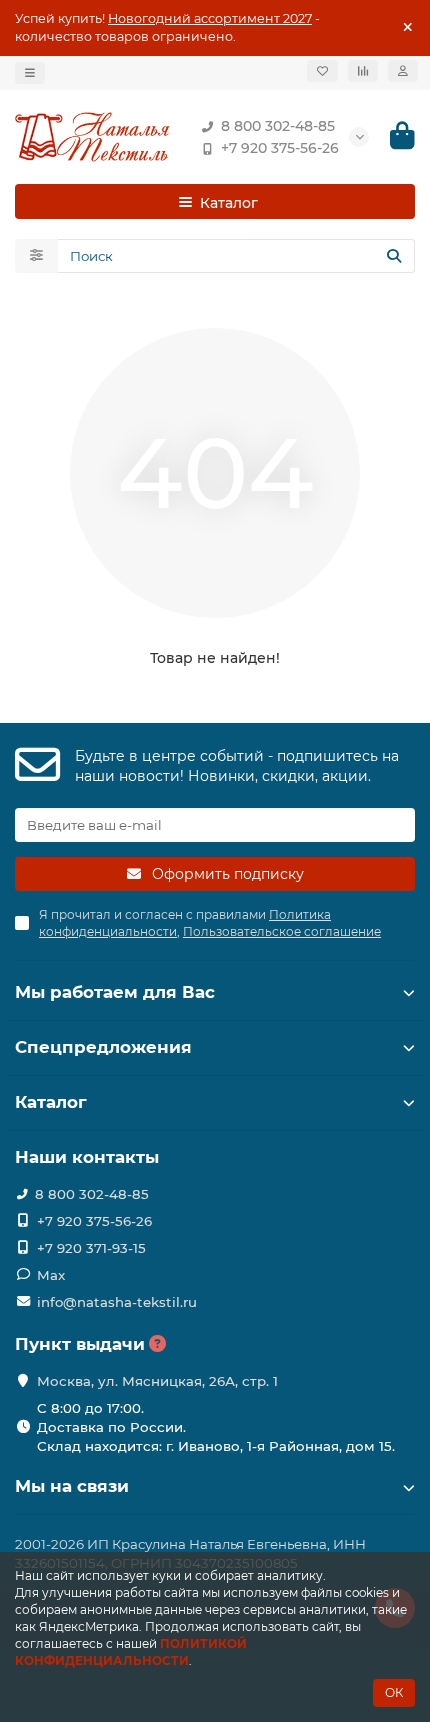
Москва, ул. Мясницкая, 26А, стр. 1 (157, 1381)
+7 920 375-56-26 (280, 148)
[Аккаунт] (403, 71)
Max (51, 1275)
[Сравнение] (363, 71)
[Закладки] (322, 71)
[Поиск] (394, 256)
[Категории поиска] (36, 256)
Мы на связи (72, 1486)
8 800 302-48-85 (278, 126)
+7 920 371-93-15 (91, 1248)
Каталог (51, 1102)
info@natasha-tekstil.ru (117, 1302)
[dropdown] (30, 73)
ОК (394, 1692)
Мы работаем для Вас (115, 992)
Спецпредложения (103, 1047)
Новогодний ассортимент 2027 (210, 18)
